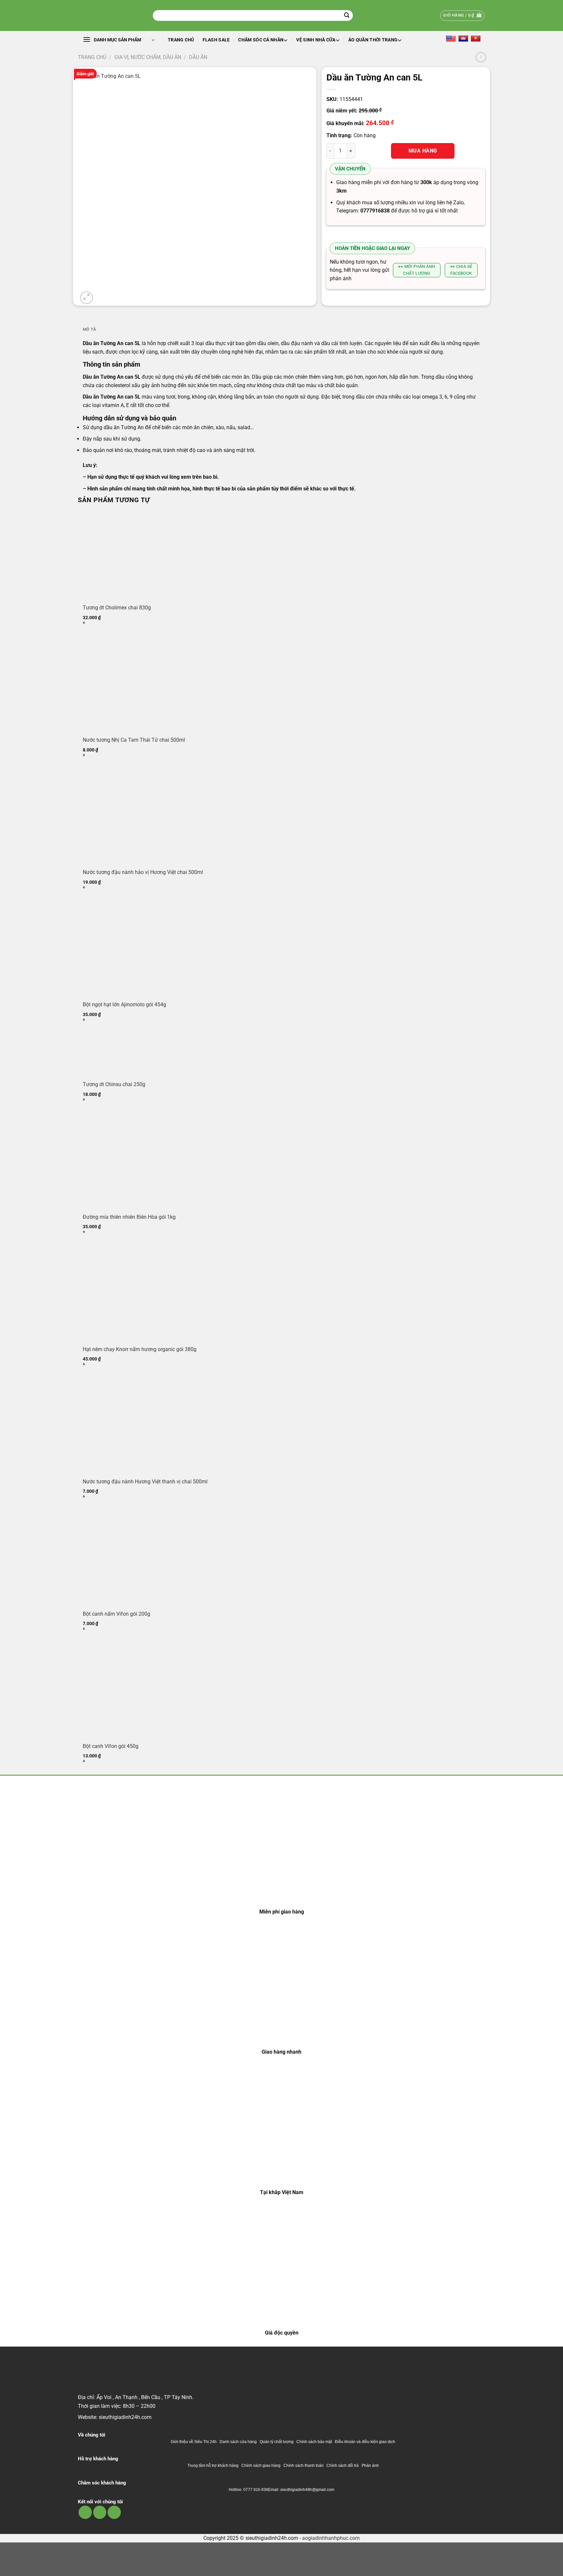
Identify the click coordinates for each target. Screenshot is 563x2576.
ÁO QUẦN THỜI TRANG (373, 40)
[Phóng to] (87, 298)
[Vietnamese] (476, 38)
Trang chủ (181, 40)
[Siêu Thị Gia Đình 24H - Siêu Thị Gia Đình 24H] (110, 15)
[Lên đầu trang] (549, 2567)
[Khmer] (463, 38)
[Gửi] (347, 16)
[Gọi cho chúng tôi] (114, 2512)
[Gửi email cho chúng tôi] (100, 2512)
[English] (451, 38)
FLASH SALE (216, 40)
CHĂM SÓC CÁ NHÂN (261, 40)
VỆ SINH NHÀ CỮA (316, 40)
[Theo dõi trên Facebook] (85, 2512)
